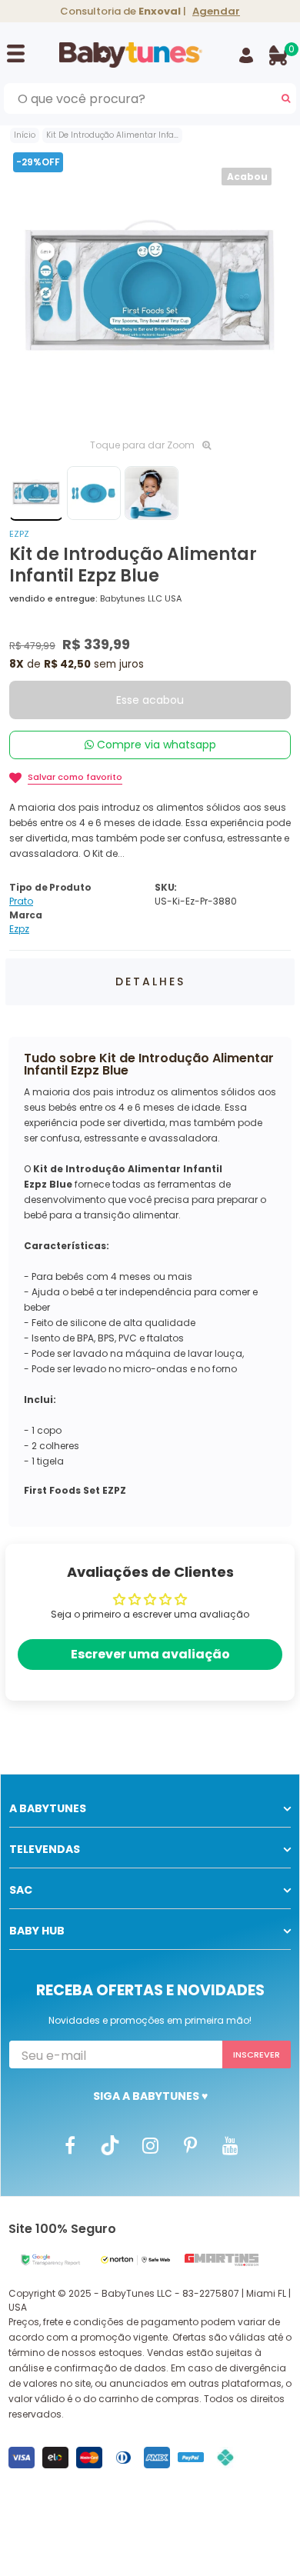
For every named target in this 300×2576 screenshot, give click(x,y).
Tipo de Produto (50, 887)
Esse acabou (150, 700)
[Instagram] (150, 2144)
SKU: (166, 887)
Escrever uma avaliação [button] (150, 1654)
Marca (26, 915)
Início (25, 135)
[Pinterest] (190, 2144)
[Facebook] (70, 2144)
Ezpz (19, 534)
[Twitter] (110, 2144)
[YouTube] (230, 2144)
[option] (150, 289)
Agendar (216, 11)
